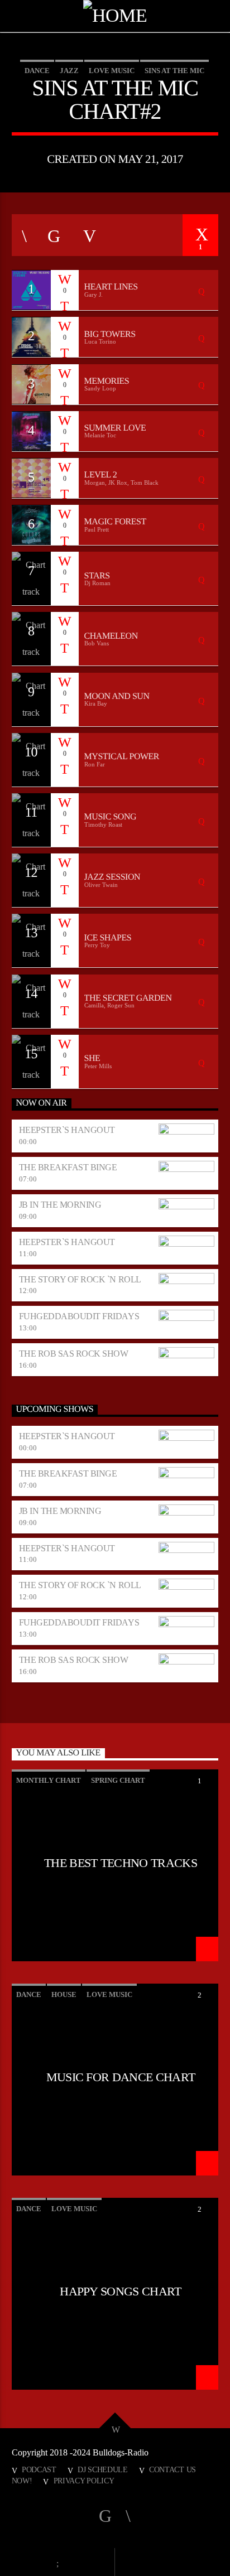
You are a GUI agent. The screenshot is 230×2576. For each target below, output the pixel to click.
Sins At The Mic (174, 71)
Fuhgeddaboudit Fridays (79, 1316)
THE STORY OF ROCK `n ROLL (80, 1279)
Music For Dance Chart (121, 2077)
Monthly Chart (49, 1780)
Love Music (112, 71)
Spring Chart (118, 1780)
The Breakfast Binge (68, 1167)
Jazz (69, 71)
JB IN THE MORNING (60, 1205)
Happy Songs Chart (121, 2292)
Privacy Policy (84, 2481)
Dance (37, 71)
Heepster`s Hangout (67, 1130)
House (64, 1994)
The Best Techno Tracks (121, 1863)
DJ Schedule (103, 2469)
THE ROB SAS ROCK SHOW (74, 1354)
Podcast (39, 2469)
